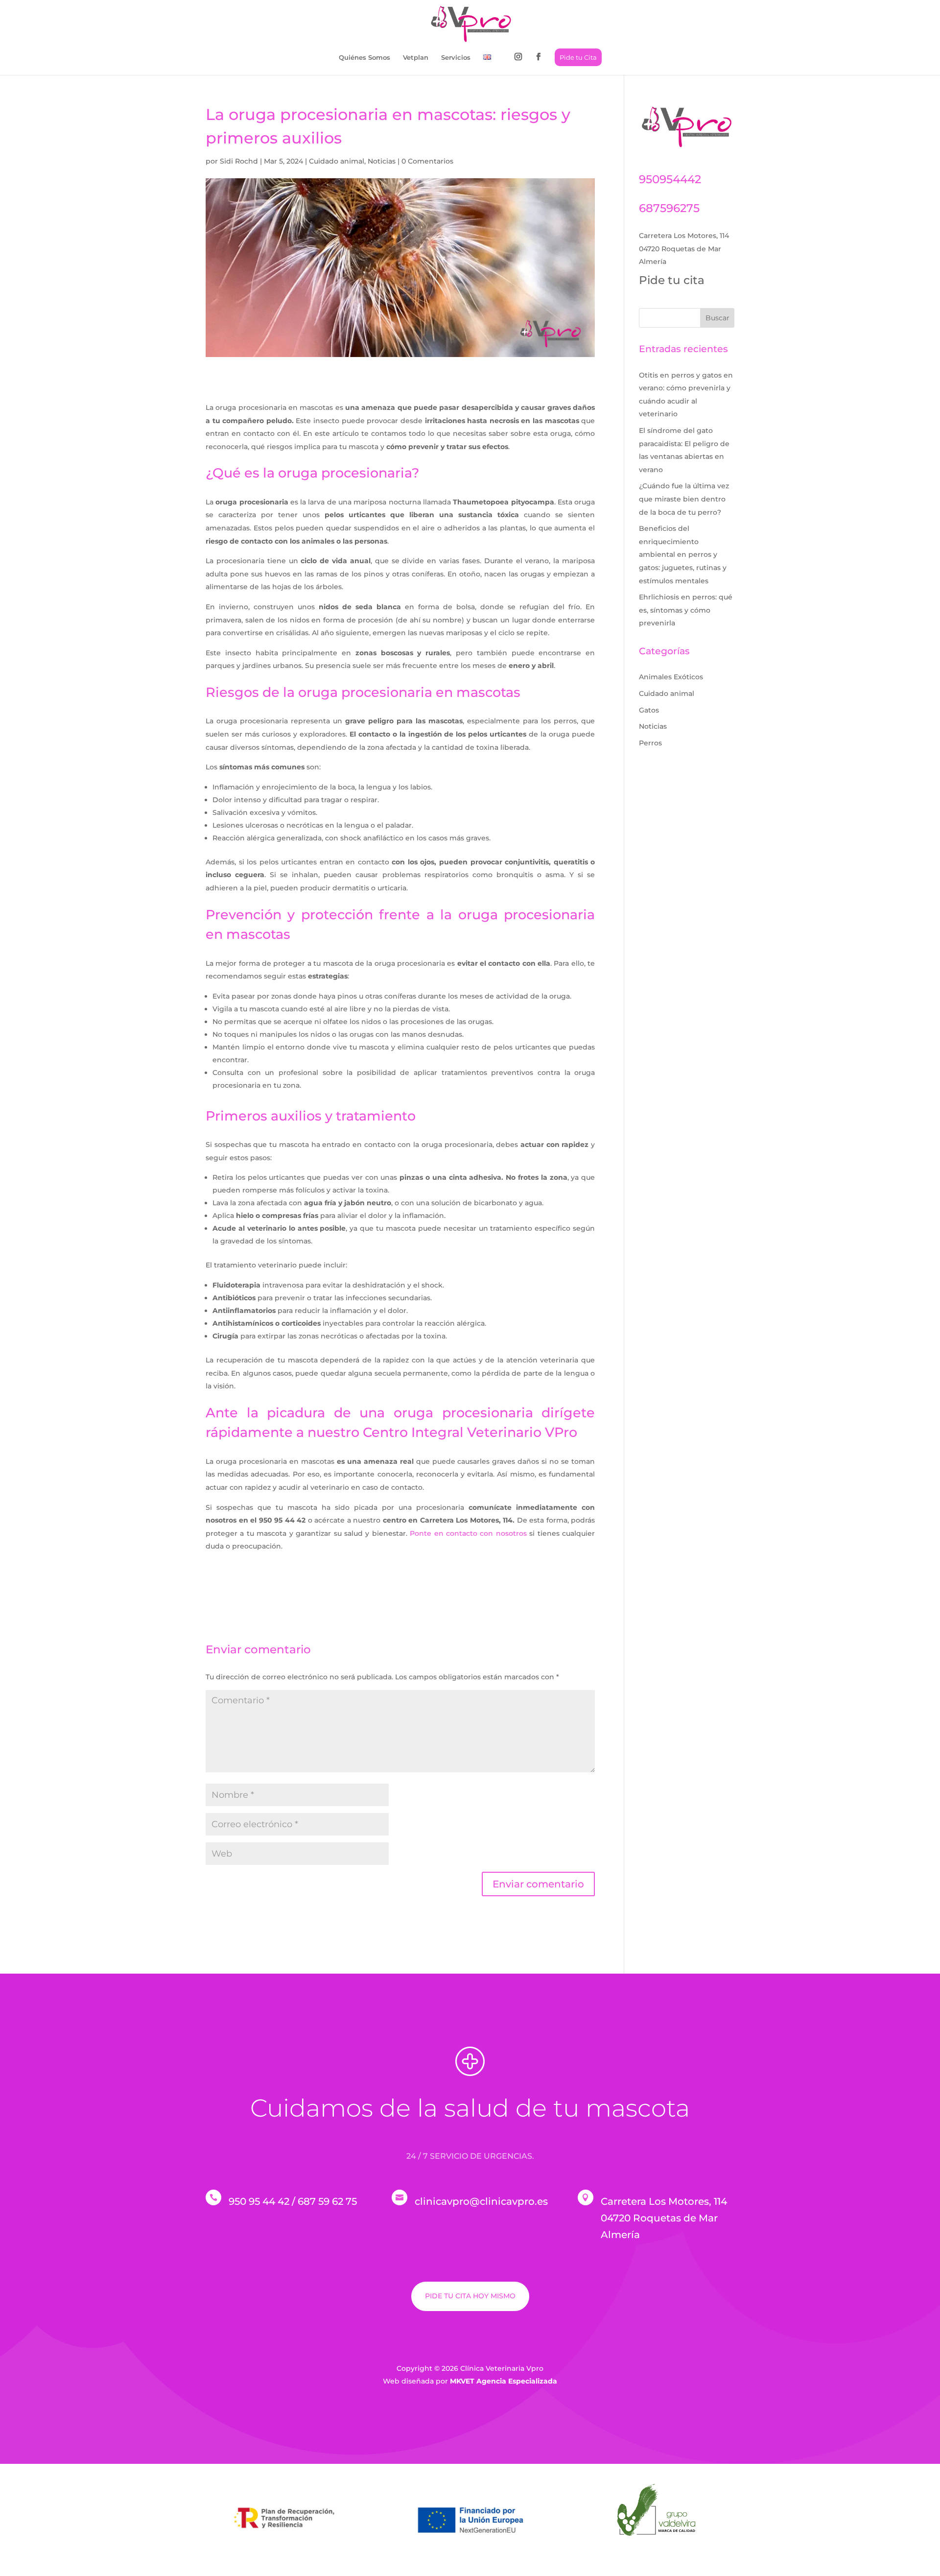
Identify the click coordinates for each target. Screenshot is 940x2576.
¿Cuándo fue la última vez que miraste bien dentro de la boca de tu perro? (684, 499)
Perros (650, 743)
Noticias (382, 161)
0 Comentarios (427, 161)
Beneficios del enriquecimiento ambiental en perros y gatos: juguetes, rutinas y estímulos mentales (683, 554)
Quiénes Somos (364, 58)
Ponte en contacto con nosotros (468, 1533)
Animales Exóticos (671, 677)
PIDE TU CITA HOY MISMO (470, 2296)
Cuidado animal (337, 161)
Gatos (649, 710)
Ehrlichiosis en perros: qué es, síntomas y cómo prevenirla (686, 610)
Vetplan (416, 58)
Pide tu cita (672, 280)
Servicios (456, 58)
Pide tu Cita (578, 57)
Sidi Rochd (239, 161)
